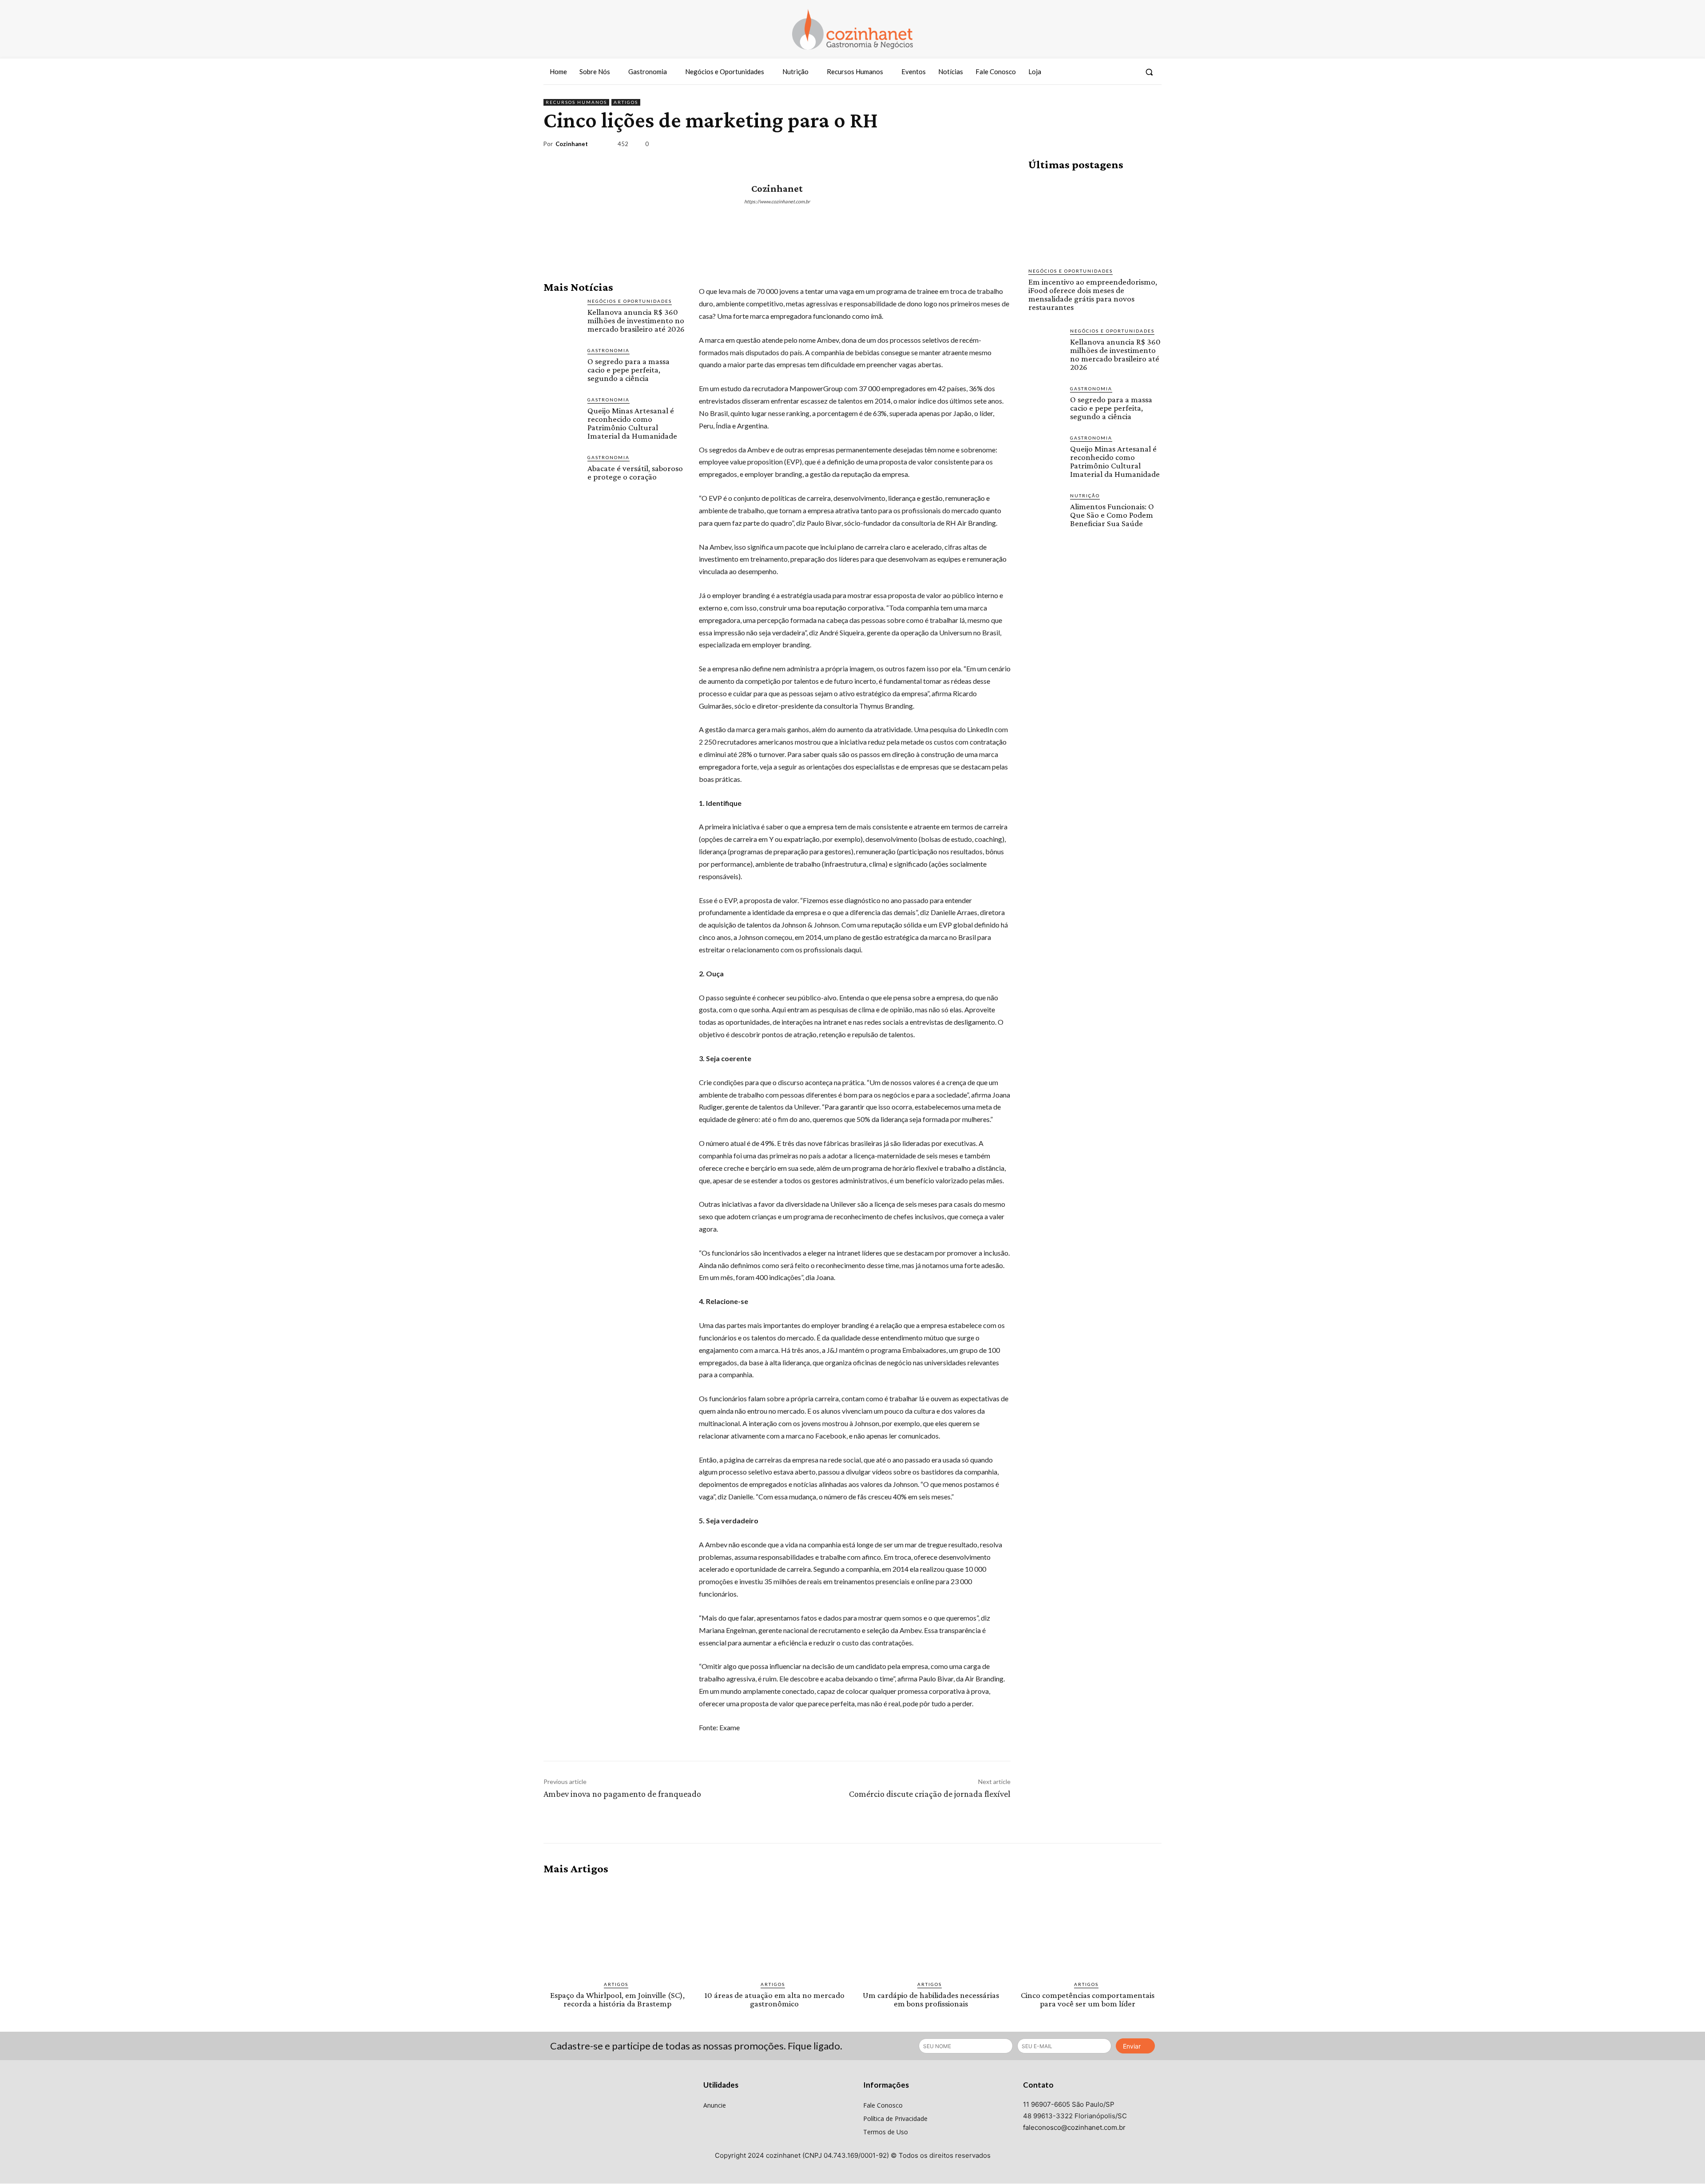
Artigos (626, 102)
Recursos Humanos (576, 102)
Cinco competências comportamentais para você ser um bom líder (1088, 1999)
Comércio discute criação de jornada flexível (930, 1794)
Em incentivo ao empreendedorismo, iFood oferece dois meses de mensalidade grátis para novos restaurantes (1093, 294)
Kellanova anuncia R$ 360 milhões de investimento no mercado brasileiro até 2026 (636, 320)
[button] (1149, 72)
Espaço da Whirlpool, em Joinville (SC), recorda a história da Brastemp (617, 1999)
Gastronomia (609, 350)
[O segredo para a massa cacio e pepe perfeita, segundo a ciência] (562, 365)
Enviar (1132, 2046)
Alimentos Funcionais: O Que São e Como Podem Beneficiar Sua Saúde (1112, 515)
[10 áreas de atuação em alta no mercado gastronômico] (774, 1928)
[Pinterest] (1111, 146)
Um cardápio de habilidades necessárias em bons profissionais (931, 1999)
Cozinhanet (572, 144)
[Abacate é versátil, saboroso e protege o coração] (562, 472)
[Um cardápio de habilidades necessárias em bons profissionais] (931, 1928)
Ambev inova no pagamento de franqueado (622, 1794)
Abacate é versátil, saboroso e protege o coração (635, 472)
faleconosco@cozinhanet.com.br (1074, 2127)
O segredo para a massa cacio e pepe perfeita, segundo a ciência (628, 370)
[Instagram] (1112, 72)
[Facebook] (1096, 72)
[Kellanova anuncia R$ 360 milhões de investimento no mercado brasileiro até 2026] (562, 316)
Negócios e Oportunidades (630, 301)
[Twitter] (1129, 72)
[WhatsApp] (1131, 146)
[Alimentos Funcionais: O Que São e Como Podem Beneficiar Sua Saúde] (1046, 509)
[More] (1152, 146)
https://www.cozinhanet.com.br (777, 201)
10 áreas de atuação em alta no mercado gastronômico (774, 1999)
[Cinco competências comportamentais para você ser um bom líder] (1088, 1928)
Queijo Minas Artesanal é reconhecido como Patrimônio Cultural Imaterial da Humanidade (632, 423)
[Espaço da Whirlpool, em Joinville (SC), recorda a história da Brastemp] (617, 1928)
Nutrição (1085, 495)
